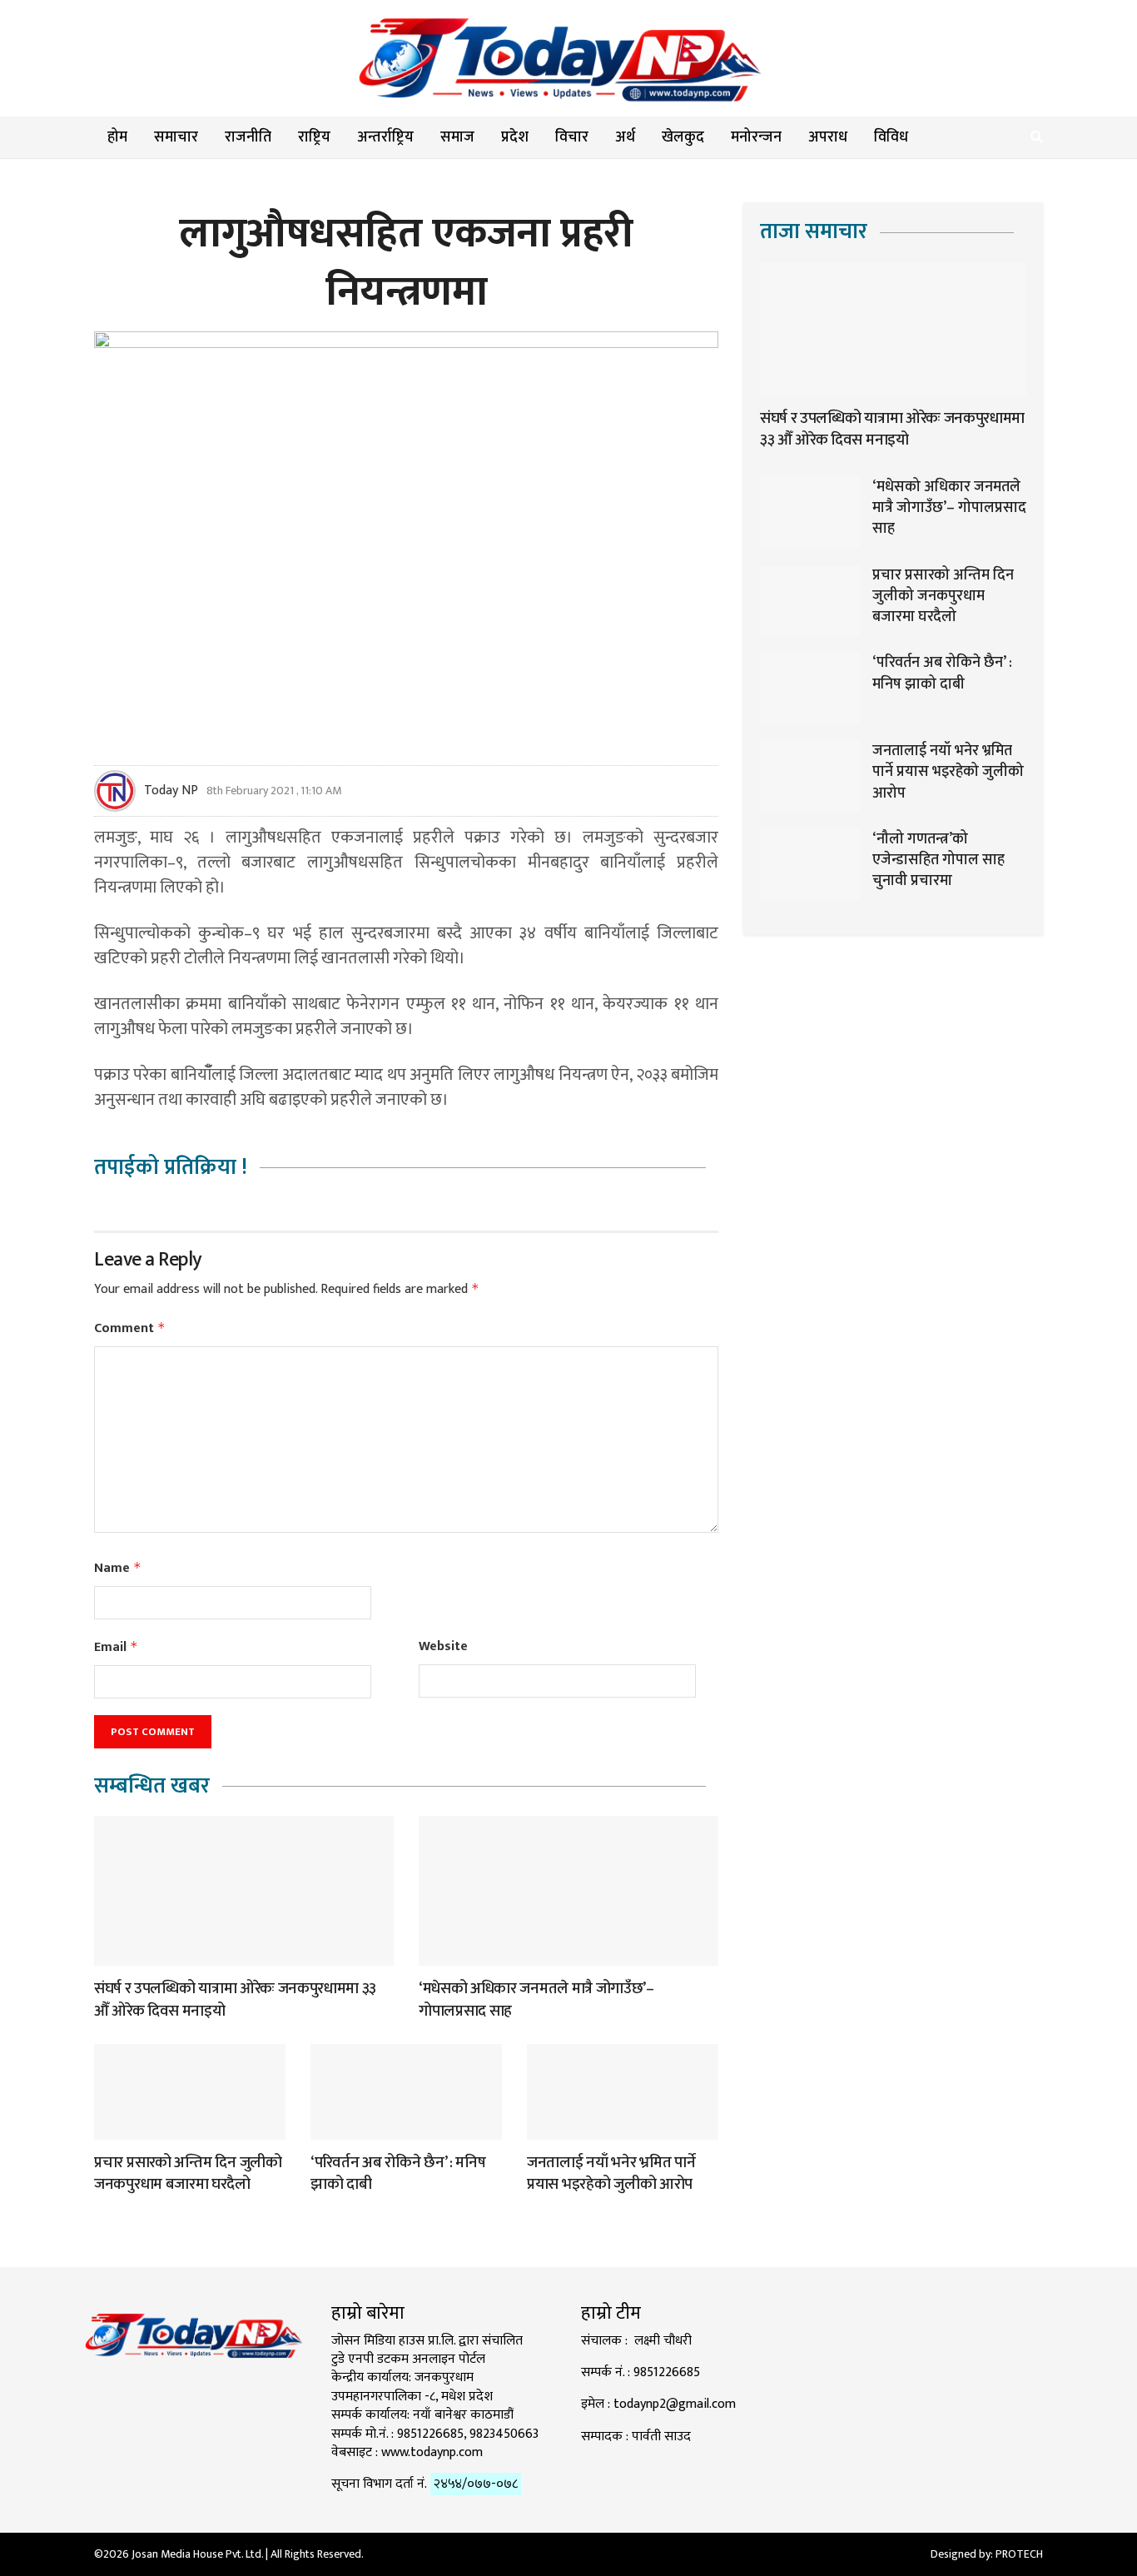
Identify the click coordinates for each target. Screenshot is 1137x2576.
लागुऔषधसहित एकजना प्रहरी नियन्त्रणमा (406, 263)
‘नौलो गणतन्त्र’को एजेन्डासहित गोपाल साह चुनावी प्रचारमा (938, 860)
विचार (572, 137)
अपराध (828, 137)
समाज (457, 137)
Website (443, 1647)
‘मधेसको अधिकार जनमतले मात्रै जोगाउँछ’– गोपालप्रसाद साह (536, 2000)
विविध (891, 137)
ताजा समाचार (814, 232)
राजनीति (248, 137)
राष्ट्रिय (314, 137)
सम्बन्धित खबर (152, 1786)
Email (116, 1647)
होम (117, 137)
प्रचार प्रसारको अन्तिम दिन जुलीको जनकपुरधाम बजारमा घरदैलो (188, 2174)
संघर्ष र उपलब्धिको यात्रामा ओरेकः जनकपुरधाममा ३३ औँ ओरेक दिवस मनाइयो (235, 2000)
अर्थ (625, 137)
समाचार (176, 137)
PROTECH (1019, 2554)
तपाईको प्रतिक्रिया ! (171, 1168)
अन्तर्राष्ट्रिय (385, 137)
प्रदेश (515, 137)
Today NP (171, 791)
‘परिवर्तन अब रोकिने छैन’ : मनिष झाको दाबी (398, 2174)
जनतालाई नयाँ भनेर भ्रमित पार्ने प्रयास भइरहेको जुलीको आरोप (611, 2174)
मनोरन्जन (756, 137)
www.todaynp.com (432, 2452)
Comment (130, 1328)
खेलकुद (683, 137)
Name (118, 1568)
